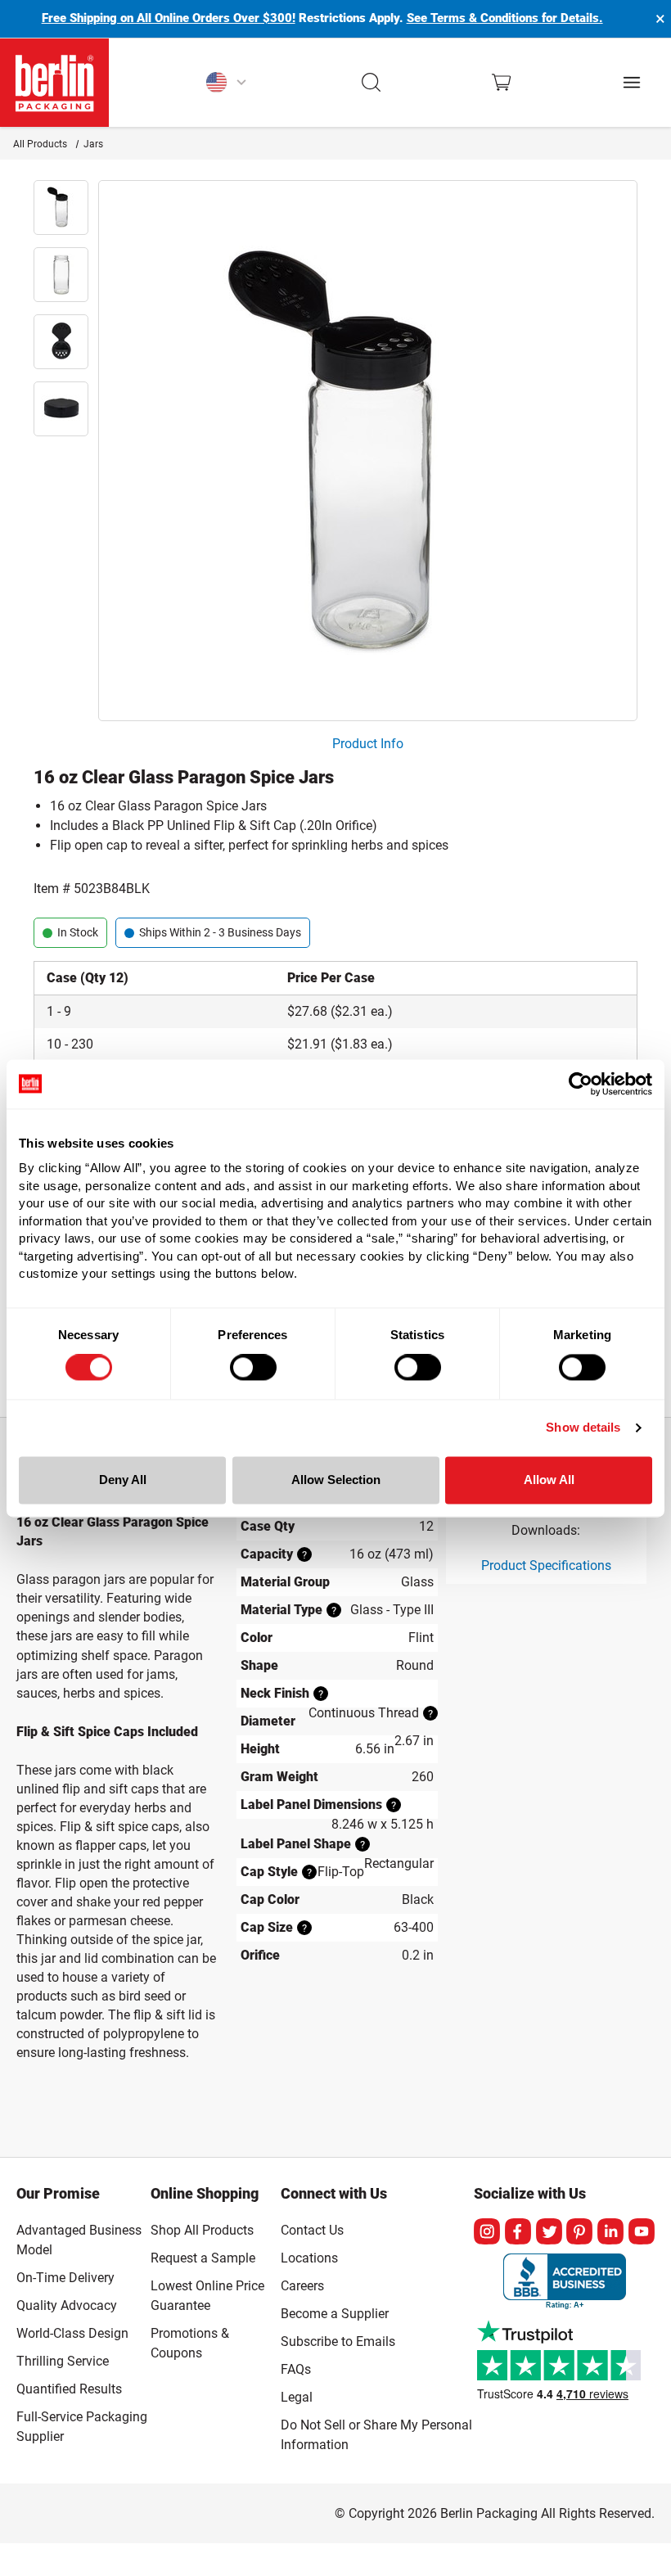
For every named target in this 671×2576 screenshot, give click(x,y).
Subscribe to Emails (338, 2341)
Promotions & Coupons (190, 2343)
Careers (302, 2286)
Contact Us (312, 2230)
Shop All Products (202, 2230)
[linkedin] (610, 2231)
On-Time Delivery (65, 2278)
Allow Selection (336, 1480)
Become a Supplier (335, 2314)
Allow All (549, 1480)
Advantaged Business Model (79, 2240)
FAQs (296, 2369)
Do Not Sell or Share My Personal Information (376, 2432)
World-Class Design (72, 2333)
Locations (309, 2258)
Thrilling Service (63, 2361)
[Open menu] (632, 82)
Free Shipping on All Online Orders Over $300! (169, 18)
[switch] (253, 1368)
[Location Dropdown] (226, 83)
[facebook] (518, 2231)
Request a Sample (203, 2258)
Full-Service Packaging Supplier (82, 2427)
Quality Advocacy (67, 2305)
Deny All (123, 1480)
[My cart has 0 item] (501, 82)
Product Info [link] (368, 744)
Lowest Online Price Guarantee (207, 2296)
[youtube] (642, 2231)
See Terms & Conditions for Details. (505, 18)
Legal (297, 2397)
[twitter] (549, 2231)
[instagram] (487, 2231)
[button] (372, 83)
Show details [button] (583, 1428)
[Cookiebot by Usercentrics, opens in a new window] (581, 1084)
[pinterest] (579, 2231)
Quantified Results (69, 2389)
